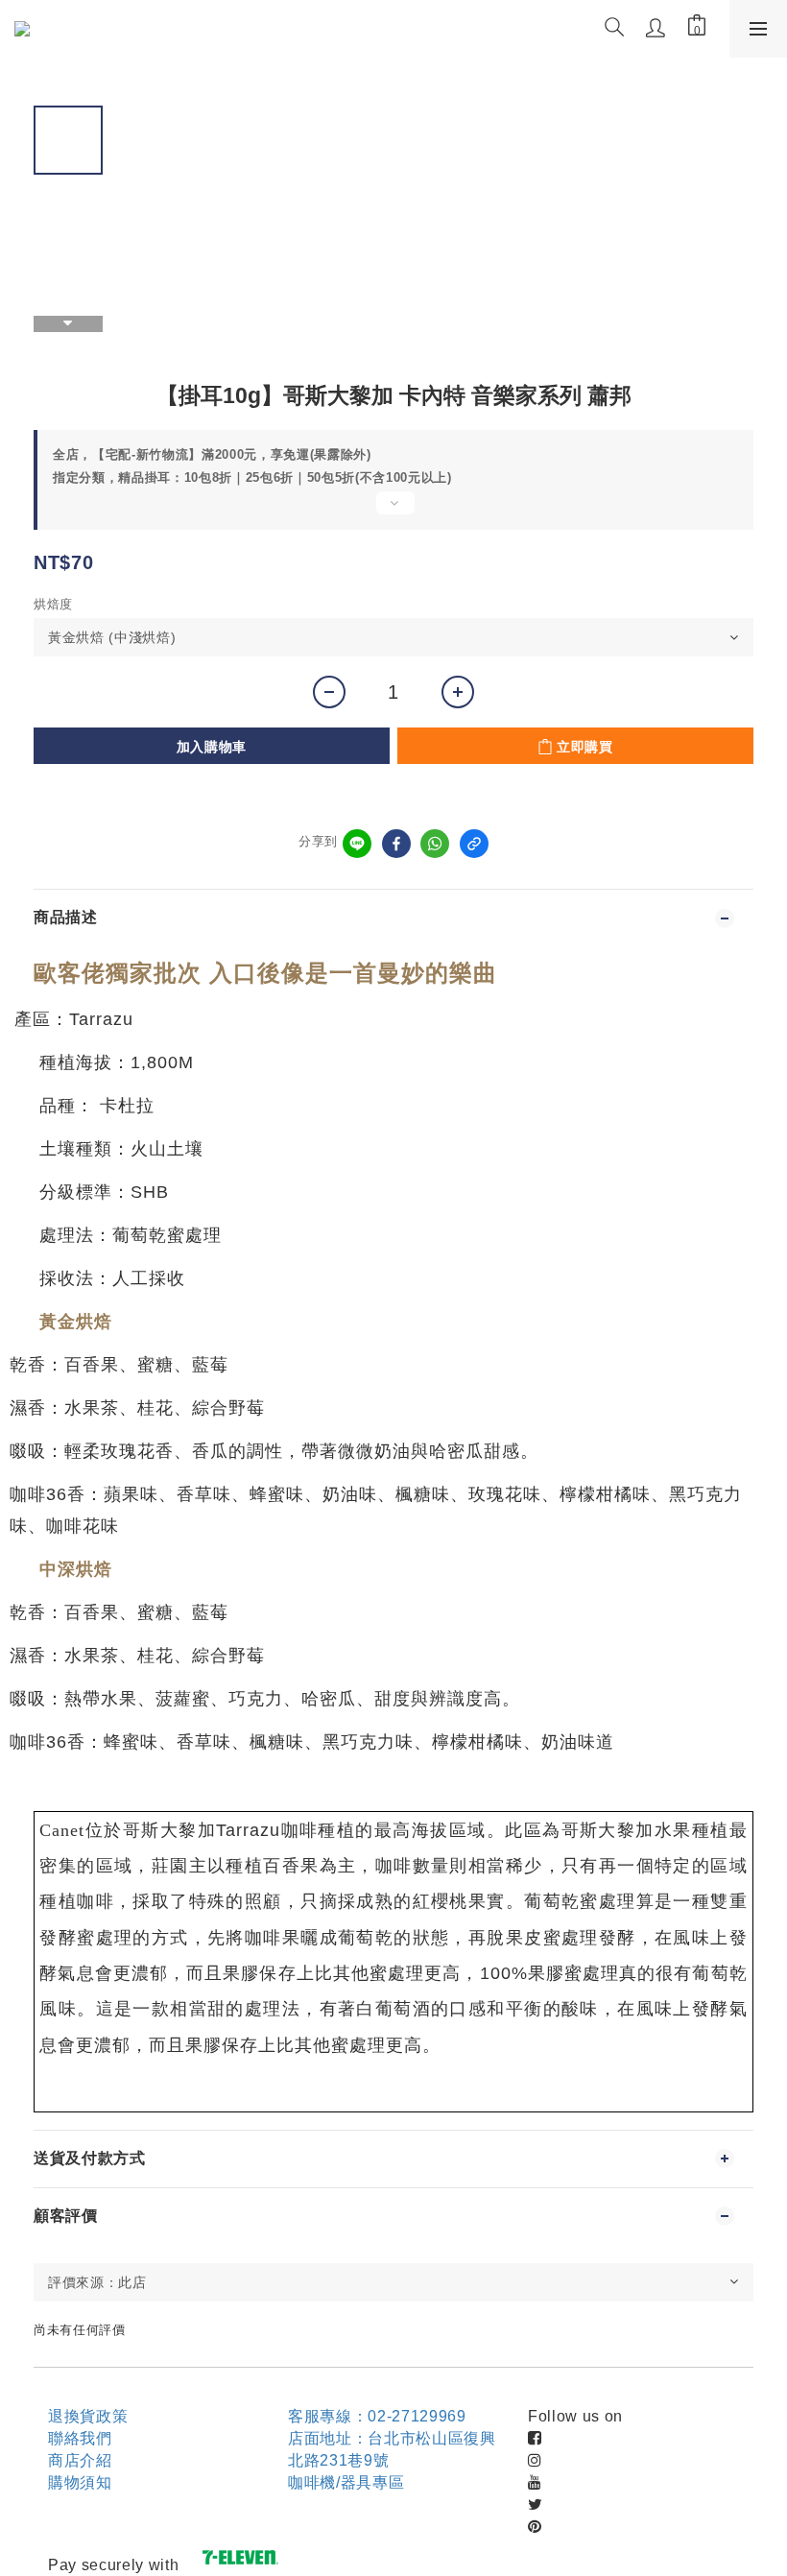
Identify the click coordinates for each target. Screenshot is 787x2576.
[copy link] (474, 844)
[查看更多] (393, 511)
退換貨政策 (88, 2416)
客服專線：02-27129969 (377, 2416)
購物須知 (80, 2482)
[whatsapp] (435, 844)
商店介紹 (80, 2460)
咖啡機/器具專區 (346, 2482)
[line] (357, 844)
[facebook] (396, 844)
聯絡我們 (80, 2438)
